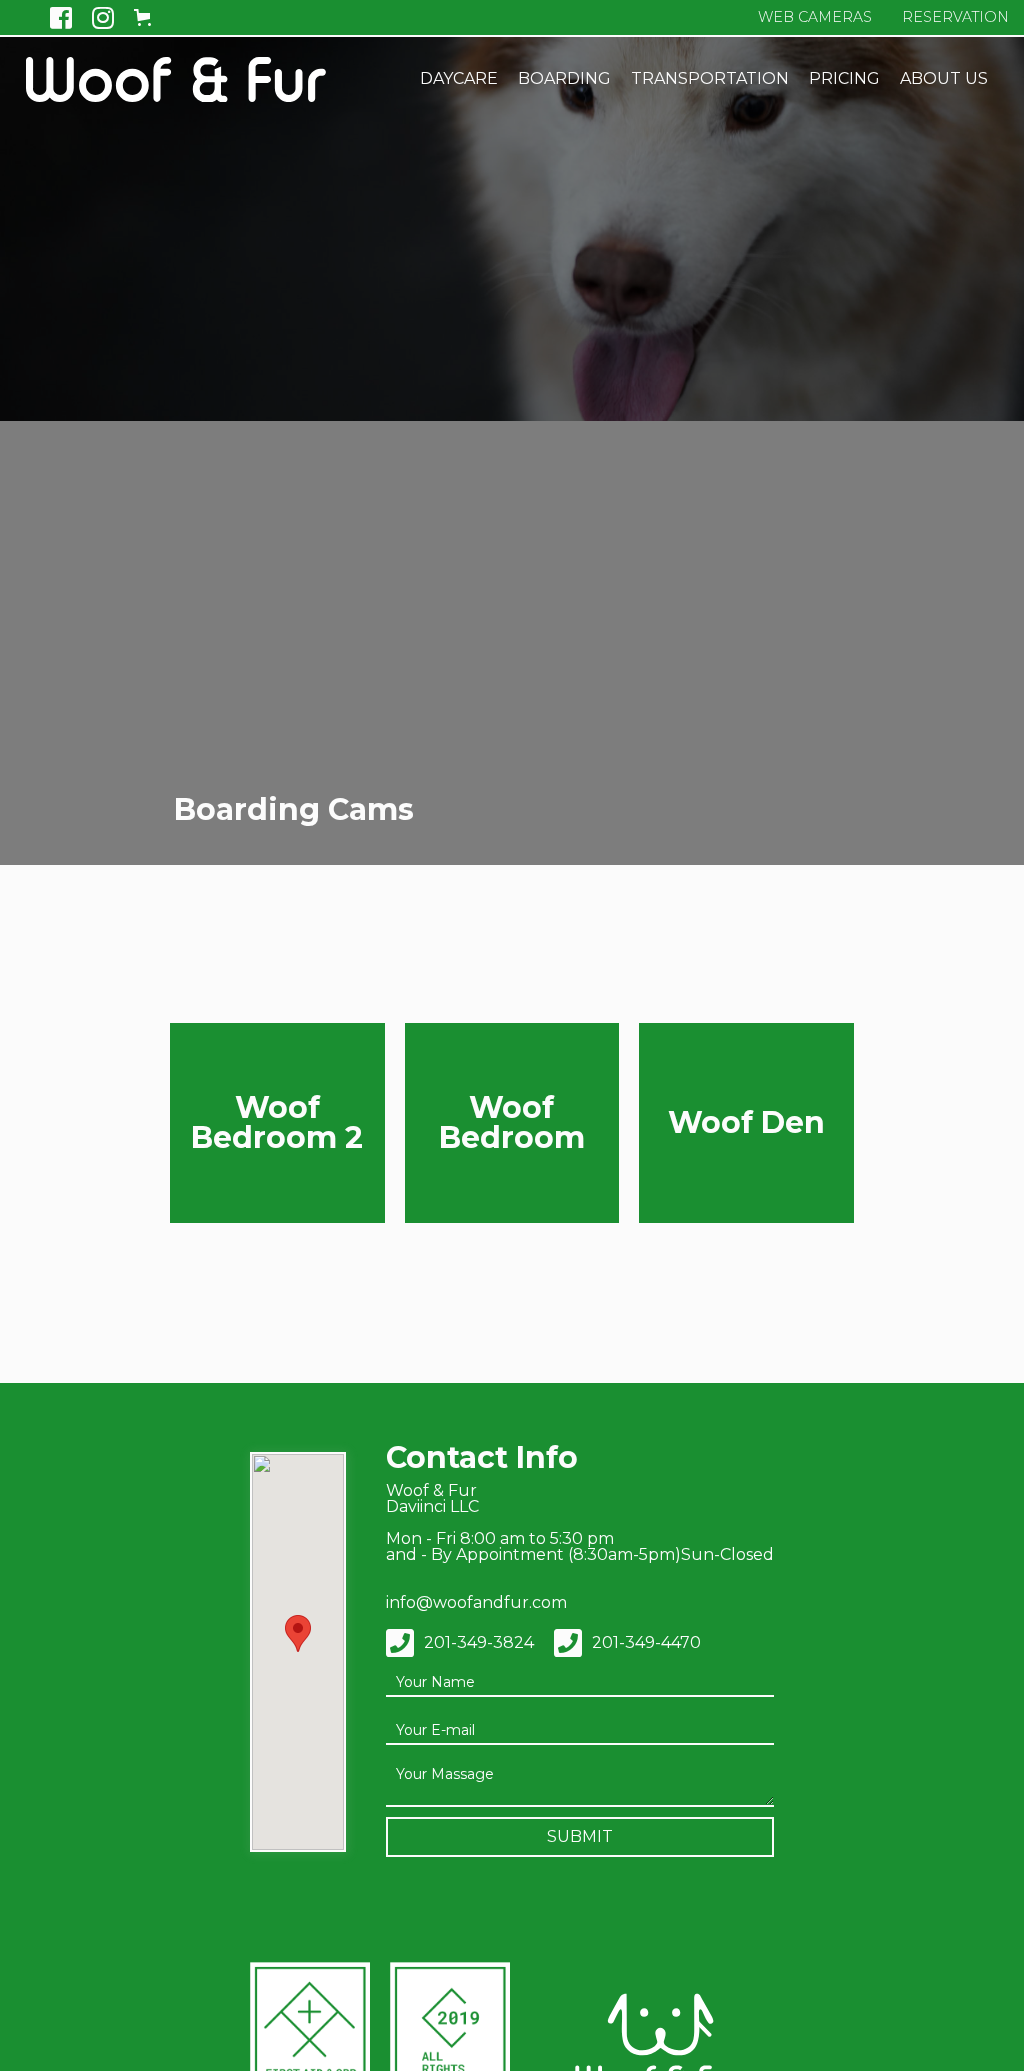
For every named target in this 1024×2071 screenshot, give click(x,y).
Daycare (459, 78)
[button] (151, 17)
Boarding (564, 78)
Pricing (844, 78)
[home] (176, 79)
